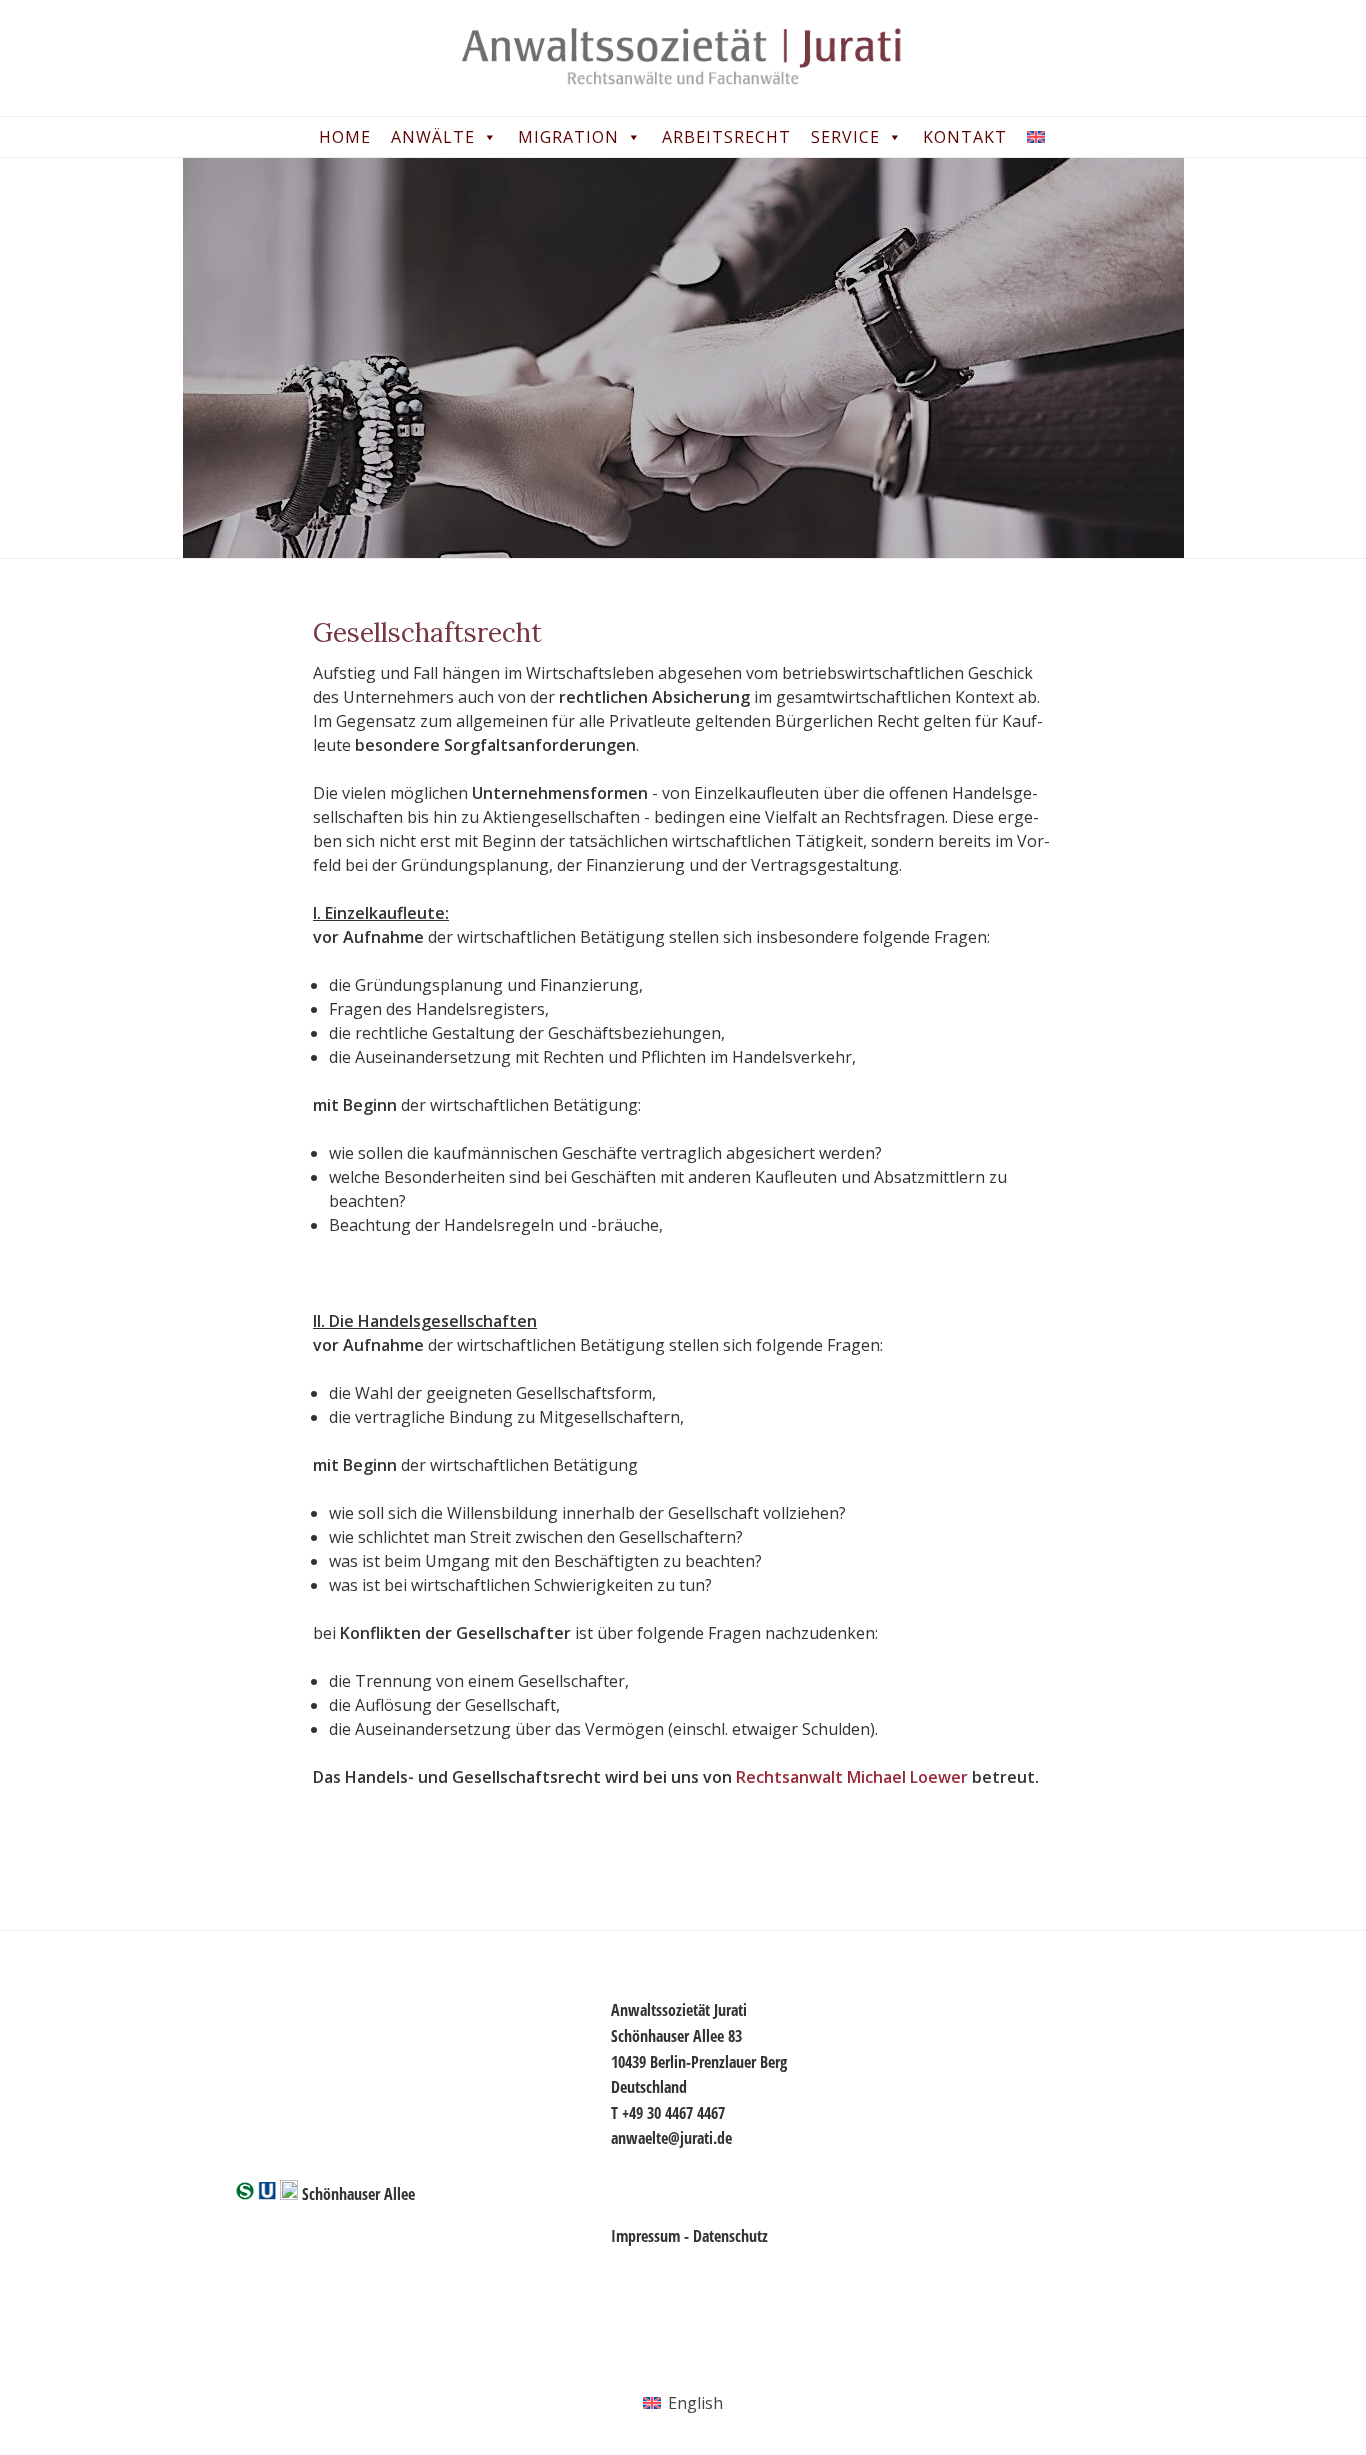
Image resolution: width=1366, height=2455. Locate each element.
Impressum (645, 2236)
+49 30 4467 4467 (673, 2113)
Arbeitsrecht (726, 137)
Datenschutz (730, 2236)
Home (345, 137)
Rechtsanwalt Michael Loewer (852, 1777)
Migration (568, 137)
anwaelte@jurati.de (671, 2138)
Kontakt (965, 137)
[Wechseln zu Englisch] (1040, 137)
